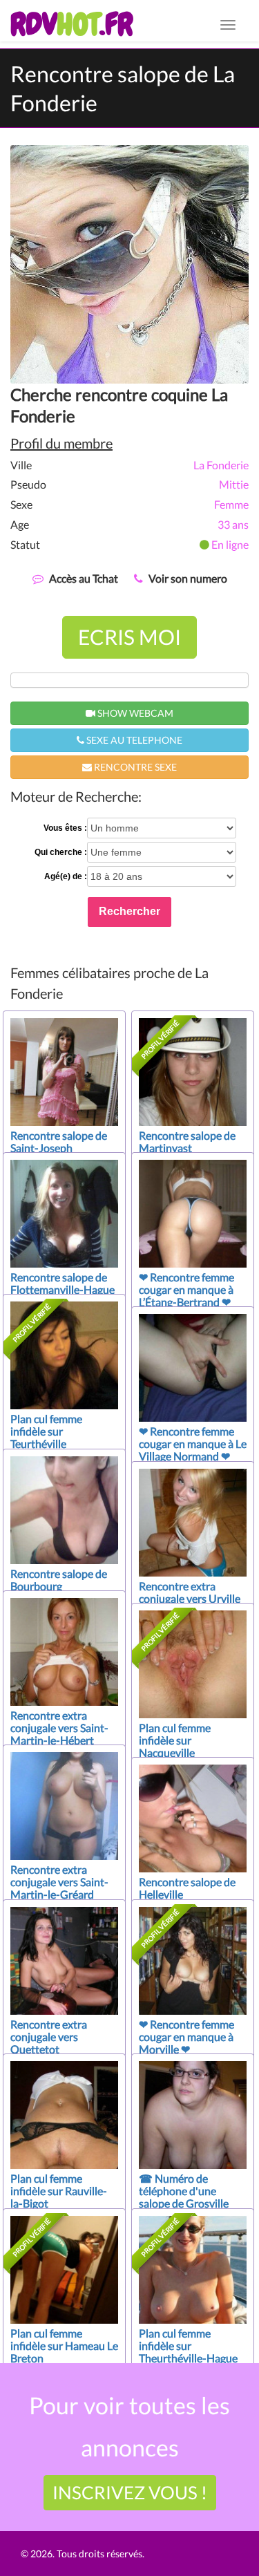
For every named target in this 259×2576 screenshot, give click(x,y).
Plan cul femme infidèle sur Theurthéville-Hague (188, 2345)
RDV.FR (71, 24)
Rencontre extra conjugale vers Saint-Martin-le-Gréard (59, 1882)
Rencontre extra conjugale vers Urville (190, 1592)
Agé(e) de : (66, 876)
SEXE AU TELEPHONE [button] (133, 740)
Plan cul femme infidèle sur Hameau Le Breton (64, 2345)
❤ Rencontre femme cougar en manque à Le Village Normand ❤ (193, 1444)
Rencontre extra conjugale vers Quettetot (49, 2037)
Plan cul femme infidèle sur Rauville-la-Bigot (59, 2191)
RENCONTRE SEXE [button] (134, 767)
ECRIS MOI (129, 637)
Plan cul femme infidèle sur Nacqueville (175, 1740)
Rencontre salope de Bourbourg (59, 1580)
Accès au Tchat (84, 578)
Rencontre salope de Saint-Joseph (59, 1141)
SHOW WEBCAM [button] (134, 713)
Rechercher (129, 911)
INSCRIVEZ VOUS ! (130, 2492)
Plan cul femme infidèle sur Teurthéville (46, 1431)
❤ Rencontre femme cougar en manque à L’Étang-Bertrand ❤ (186, 1289)
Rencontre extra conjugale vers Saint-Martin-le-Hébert (59, 1728)
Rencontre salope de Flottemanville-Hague (63, 1283)
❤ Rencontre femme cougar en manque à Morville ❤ (186, 2037)
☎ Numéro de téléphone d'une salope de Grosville (184, 2191)
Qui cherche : (61, 852)
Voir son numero (188, 578)
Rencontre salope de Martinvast (187, 1141)
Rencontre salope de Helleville (187, 1888)
